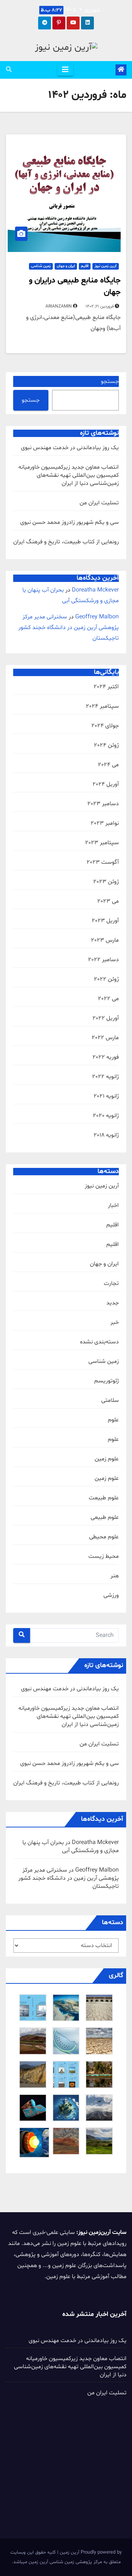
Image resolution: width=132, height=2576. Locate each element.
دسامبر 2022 (103, 960)
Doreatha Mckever (95, 590)
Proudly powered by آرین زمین (90, 2552)
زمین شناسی (41, 266)
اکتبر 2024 (106, 687)
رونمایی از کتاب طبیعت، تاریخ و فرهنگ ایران (66, 542)
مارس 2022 (105, 1038)
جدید (113, 1303)
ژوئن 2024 (106, 745)
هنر (115, 1576)
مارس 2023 (105, 940)
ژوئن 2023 (106, 882)
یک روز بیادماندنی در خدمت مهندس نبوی (70, 448)
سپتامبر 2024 (102, 706)
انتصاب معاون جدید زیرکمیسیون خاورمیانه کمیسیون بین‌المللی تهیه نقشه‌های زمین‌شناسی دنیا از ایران (69, 475)
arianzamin (59, 306)
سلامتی (110, 1400)
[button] (9, 70)
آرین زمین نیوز (106, 266)
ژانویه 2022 (105, 1077)
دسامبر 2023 (103, 804)
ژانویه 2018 (106, 1135)
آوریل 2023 (105, 921)
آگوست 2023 (103, 862)
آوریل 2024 (106, 784)
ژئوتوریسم (107, 1381)
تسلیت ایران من (99, 503)
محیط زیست (104, 1556)
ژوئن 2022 (106, 979)
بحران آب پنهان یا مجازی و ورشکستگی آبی (71, 1847)
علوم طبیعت (104, 1498)
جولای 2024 (105, 726)
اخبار (113, 1205)
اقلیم (85, 266)
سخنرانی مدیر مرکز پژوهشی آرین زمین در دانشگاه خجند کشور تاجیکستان (69, 628)
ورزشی (111, 1595)
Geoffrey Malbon (97, 617)
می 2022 (108, 999)
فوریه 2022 (106, 1057)
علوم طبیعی (105, 1517)
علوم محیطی (104, 1537)
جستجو (110, 381)
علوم (113, 1420)
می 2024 (108, 765)
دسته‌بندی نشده (99, 1342)
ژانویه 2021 (106, 1096)
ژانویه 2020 (106, 1116)
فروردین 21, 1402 (100, 306)
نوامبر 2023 (105, 823)
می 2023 (108, 901)
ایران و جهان (66, 266)
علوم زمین (107, 1459)
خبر (115, 1322)
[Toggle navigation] (65, 70)
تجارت (111, 1283)
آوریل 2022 (106, 1018)
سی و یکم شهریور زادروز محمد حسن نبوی (69, 522)
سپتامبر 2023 (102, 843)
